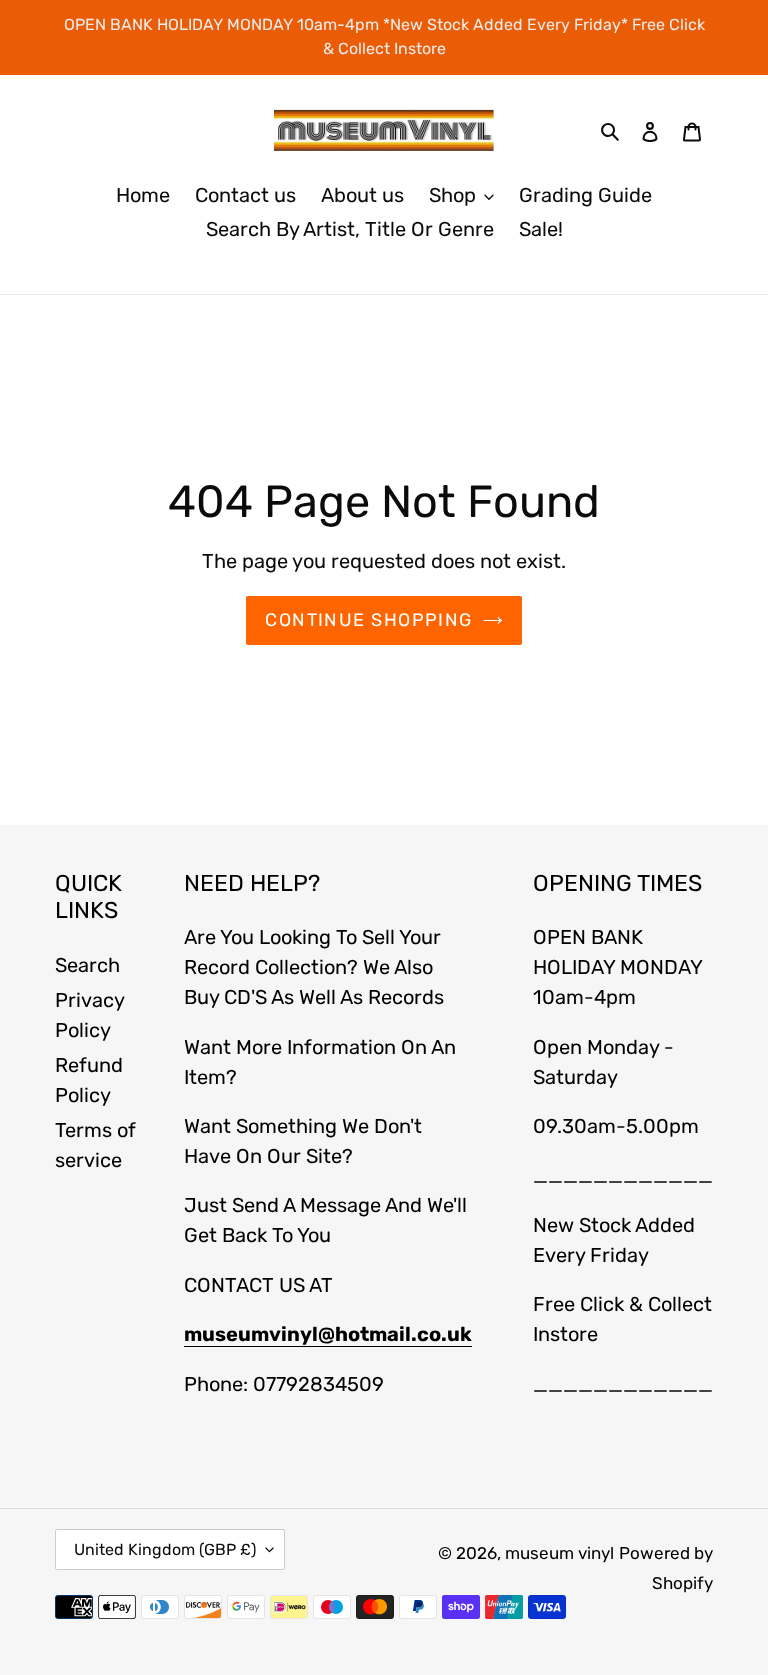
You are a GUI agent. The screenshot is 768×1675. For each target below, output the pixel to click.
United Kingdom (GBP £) (165, 1549)
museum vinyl (559, 1553)
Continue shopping (368, 620)
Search (87, 965)
